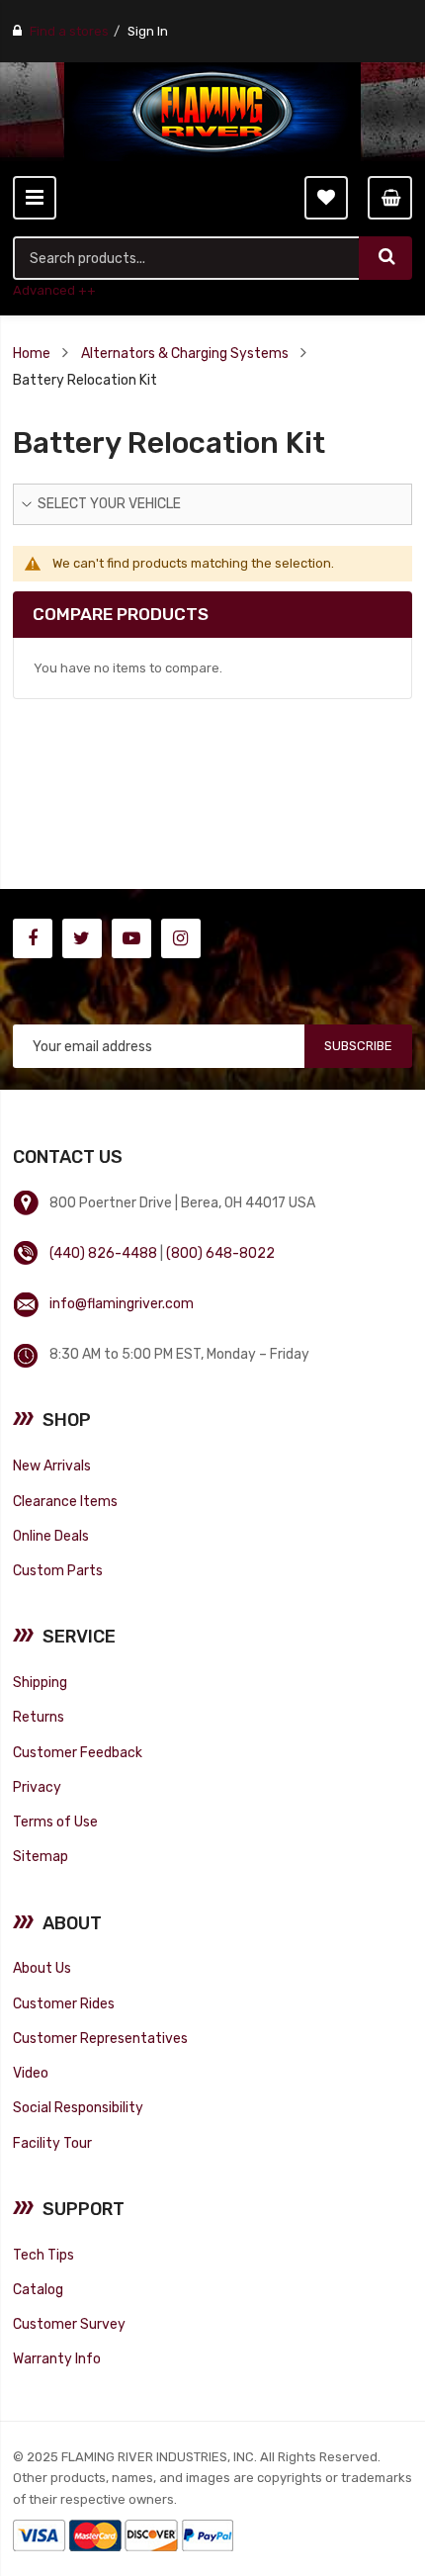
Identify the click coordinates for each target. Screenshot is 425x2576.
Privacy (37, 1787)
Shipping (40, 1682)
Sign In (148, 31)
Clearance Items (65, 1501)
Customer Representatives (100, 2038)
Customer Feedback (78, 1752)
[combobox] (187, 258)
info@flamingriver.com (122, 1303)
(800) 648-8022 (220, 1253)
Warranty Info (57, 2358)
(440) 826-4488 (103, 1253)
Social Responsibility (78, 2107)
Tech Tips (43, 2255)
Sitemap (41, 1856)
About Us (42, 1968)
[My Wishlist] (326, 198)
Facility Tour (52, 2143)
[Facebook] (33, 938)
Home (32, 353)
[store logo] (212, 112)
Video (31, 2073)
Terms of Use (55, 1821)
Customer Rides (64, 2003)
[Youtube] (131, 938)
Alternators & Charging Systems (185, 353)
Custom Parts (58, 1570)
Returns (39, 1717)
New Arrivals (52, 1466)
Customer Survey (69, 2324)
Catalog (38, 2289)
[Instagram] (181, 938)
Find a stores (69, 31)
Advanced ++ (54, 290)
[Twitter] (82, 938)
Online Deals (51, 1536)
